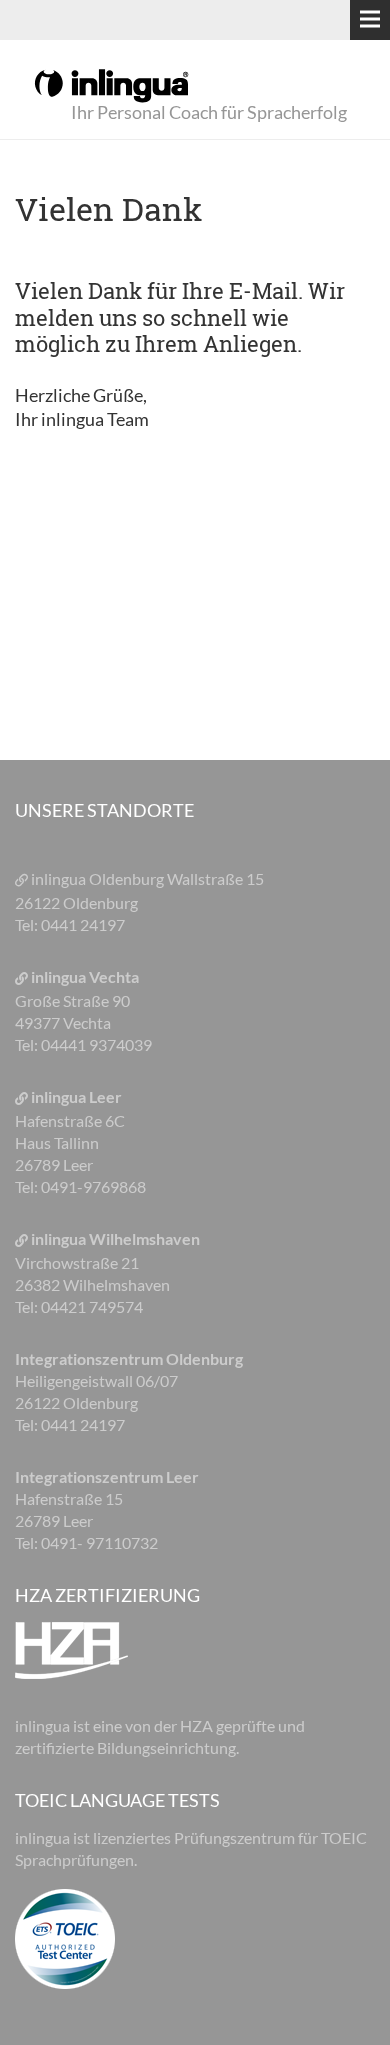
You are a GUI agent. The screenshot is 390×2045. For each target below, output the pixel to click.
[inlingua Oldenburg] (111, 84)
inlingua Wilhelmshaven (115, 1238)
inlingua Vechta (85, 976)
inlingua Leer (76, 1096)
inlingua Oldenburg (99, 878)
